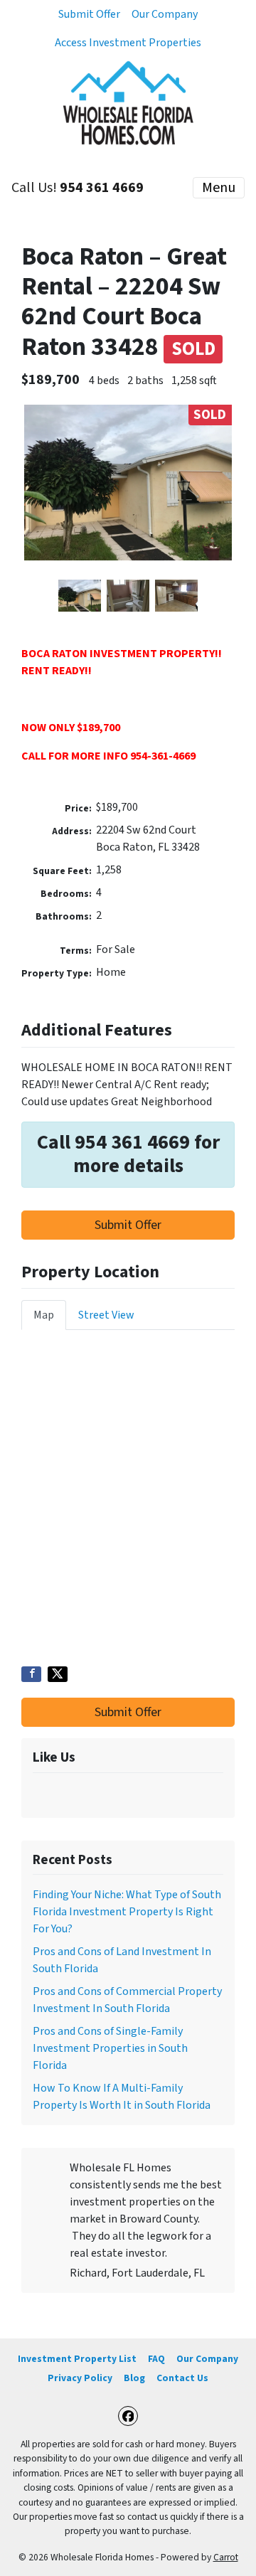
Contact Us (182, 2378)
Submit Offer (89, 14)
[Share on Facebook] (31, 1674)
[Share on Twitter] (58, 1674)
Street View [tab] (106, 1315)
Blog (134, 2378)
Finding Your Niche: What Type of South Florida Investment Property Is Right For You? (127, 1912)
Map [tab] (44, 1315)
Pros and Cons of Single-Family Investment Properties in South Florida (110, 2048)
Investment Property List (77, 2359)
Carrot (226, 2557)
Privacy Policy (80, 2378)
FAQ (156, 2359)
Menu (219, 188)
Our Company (165, 14)
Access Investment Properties (128, 43)
